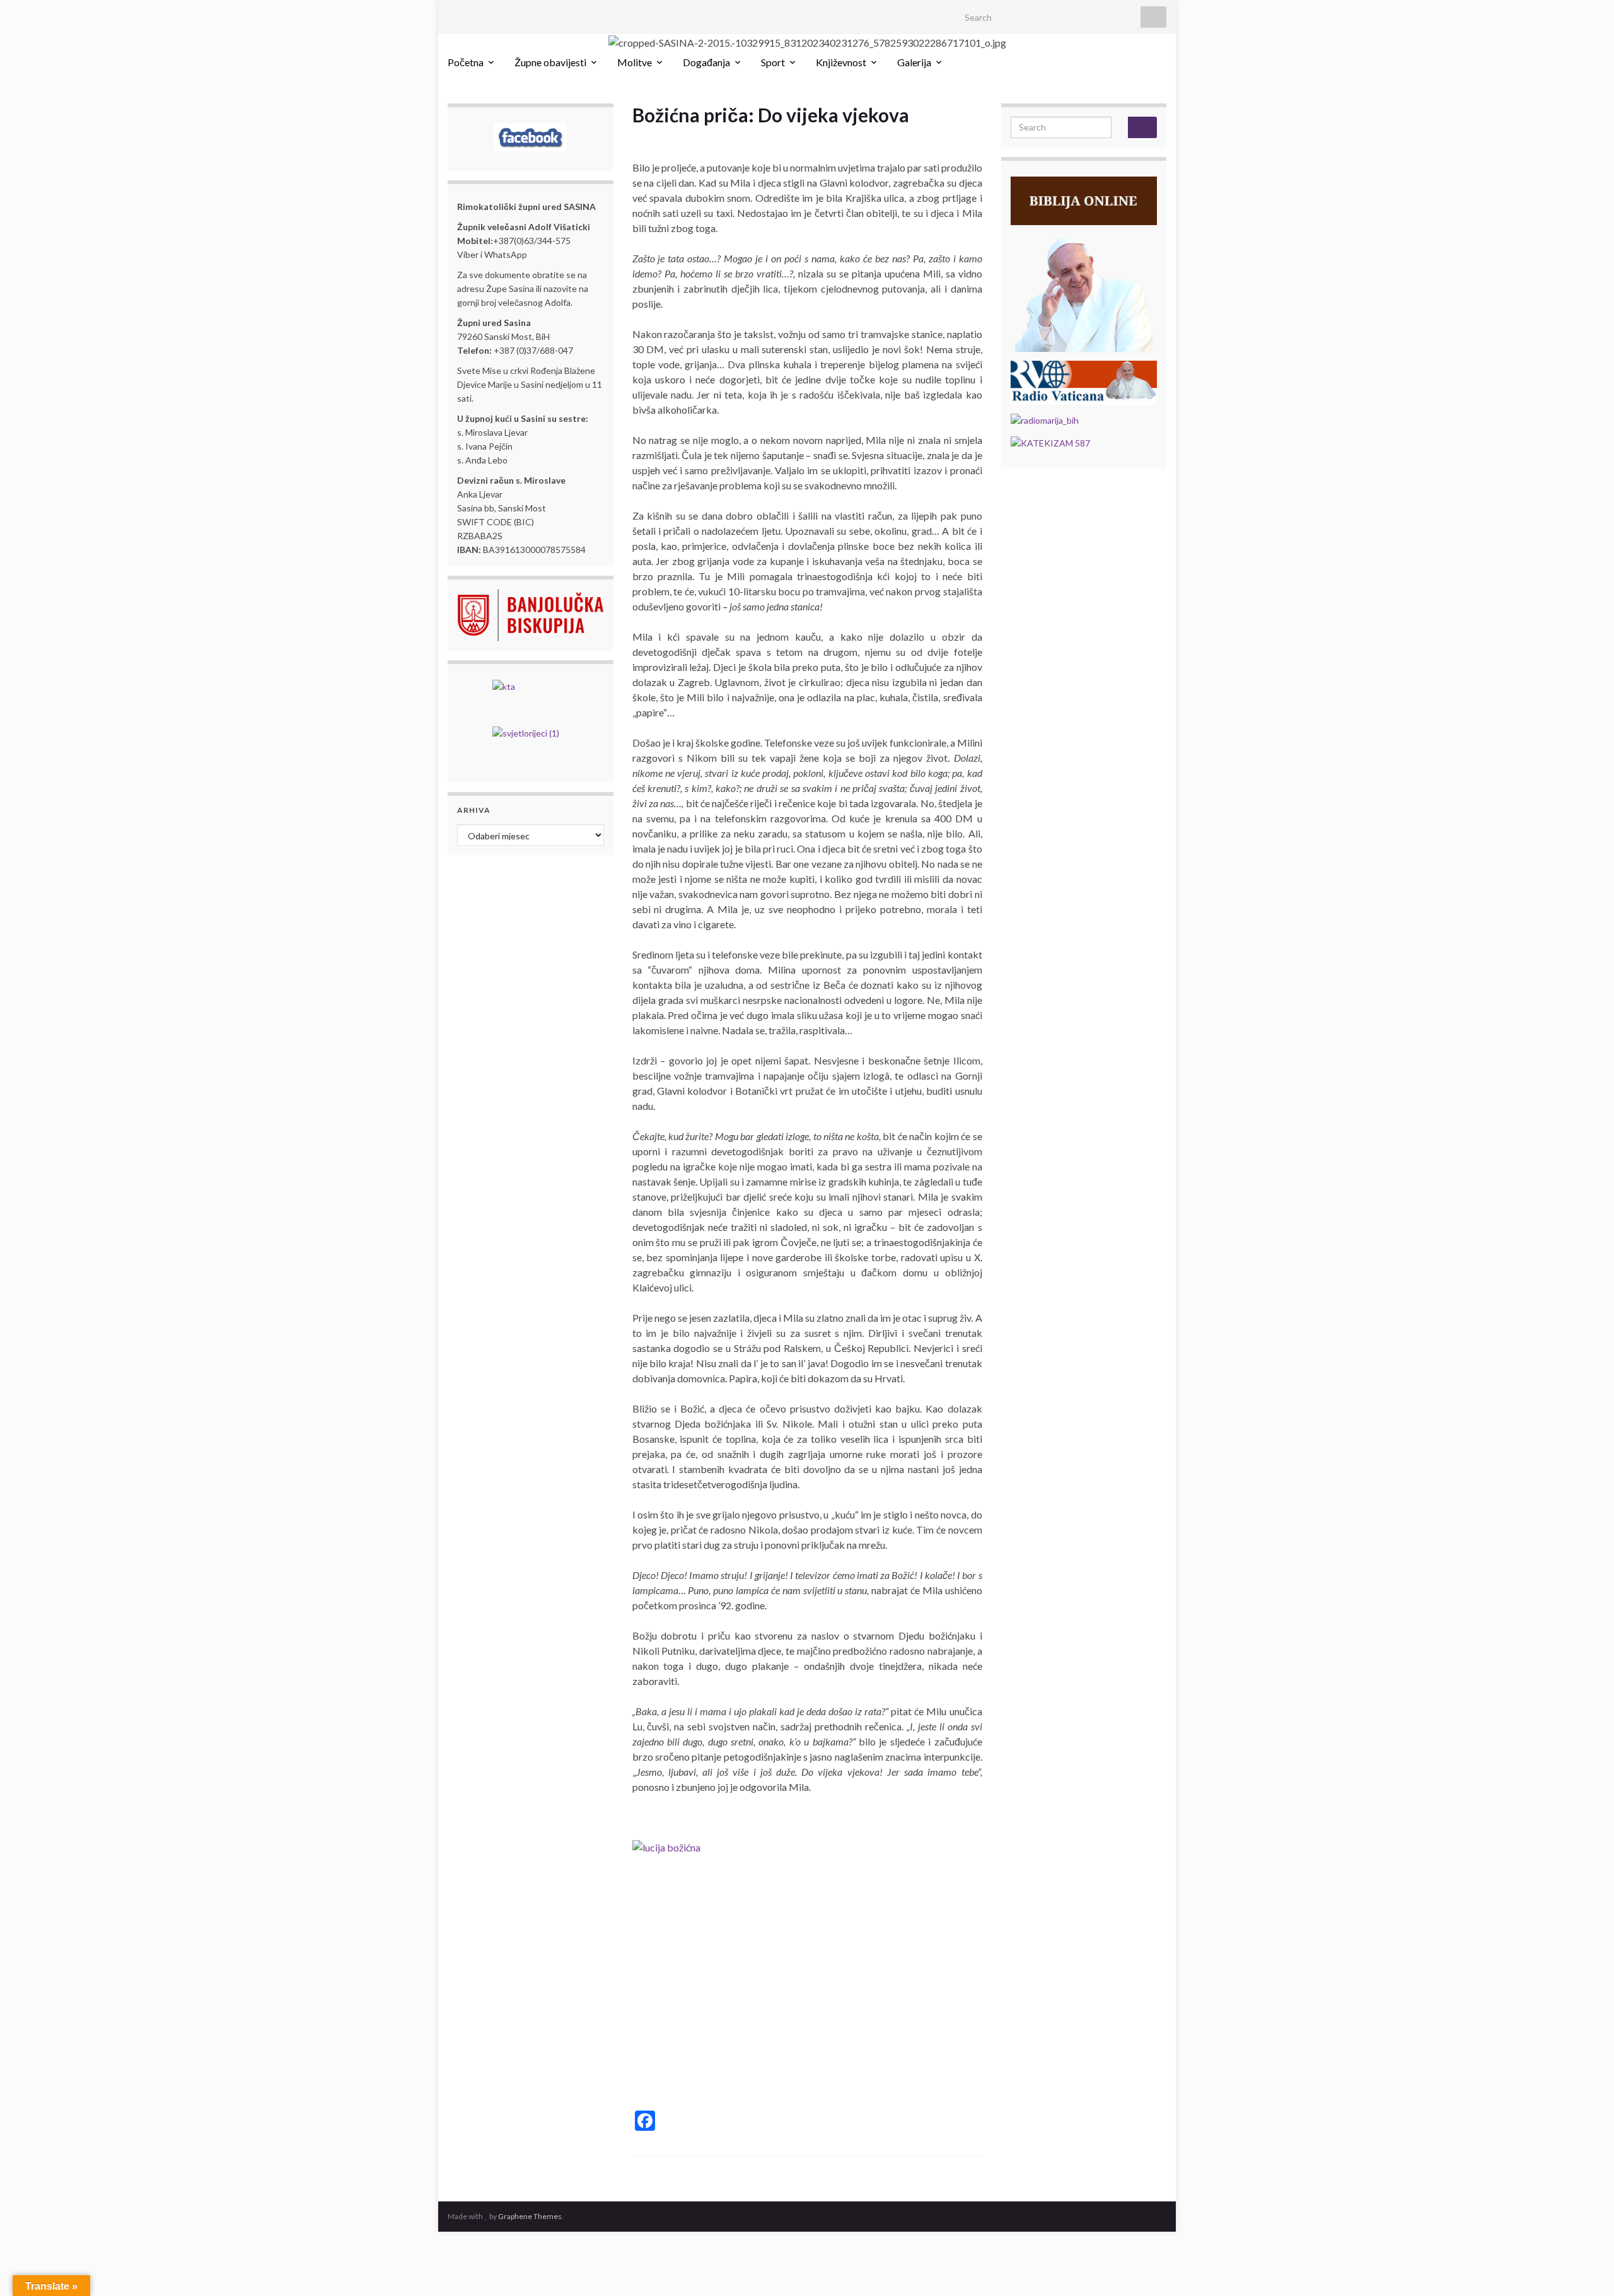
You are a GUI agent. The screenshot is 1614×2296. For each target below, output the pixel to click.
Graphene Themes (530, 2216)
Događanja (706, 62)
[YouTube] (494, 14)
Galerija (914, 62)
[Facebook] (474, 14)
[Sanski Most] (454, 14)
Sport (773, 62)
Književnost (841, 62)
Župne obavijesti (550, 62)
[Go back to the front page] (807, 42)
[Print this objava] (972, 137)
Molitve (635, 62)
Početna (466, 62)
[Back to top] (1586, 2268)
